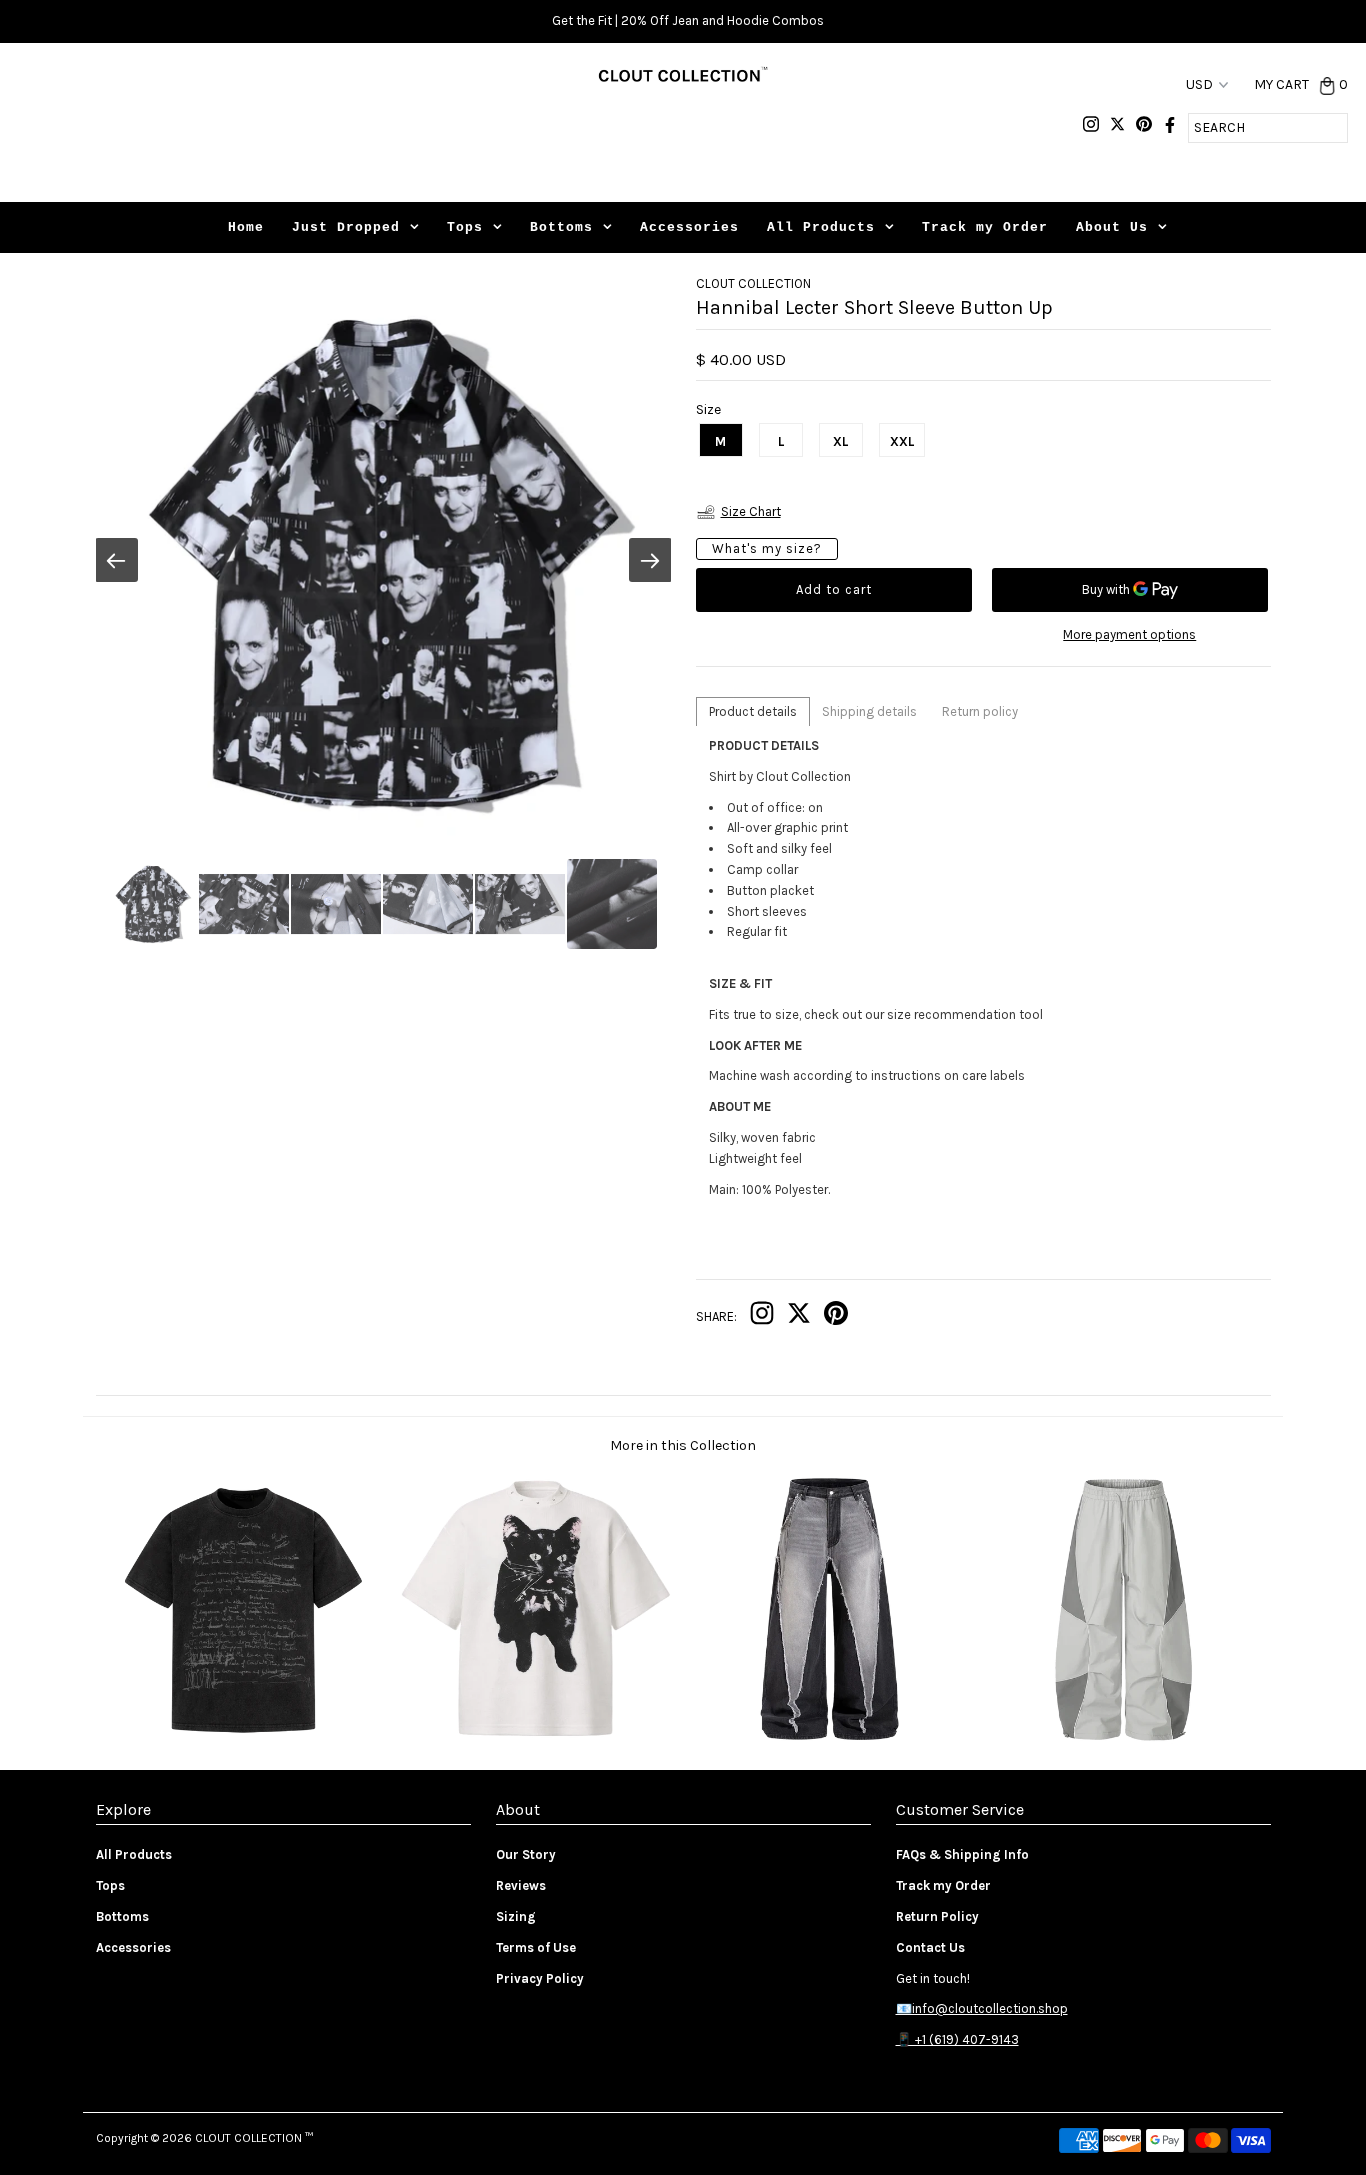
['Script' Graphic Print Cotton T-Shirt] (242, 1739)
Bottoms (561, 227)
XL (840, 441)
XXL (902, 441)
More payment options (1129, 634)
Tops (465, 227)
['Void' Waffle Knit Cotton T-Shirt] (535, 1739)
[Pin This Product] (836, 1317)
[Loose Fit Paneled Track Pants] (1123, 1739)
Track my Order (985, 227)
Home (246, 227)
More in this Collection (683, 1445)
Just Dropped (346, 227)
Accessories (689, 227)
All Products (821, 227)
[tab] (753, 711)
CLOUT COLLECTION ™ (254, 2138)
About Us (1112, 227)
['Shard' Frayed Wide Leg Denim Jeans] (829, 1739)
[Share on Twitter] (799, 1317)
